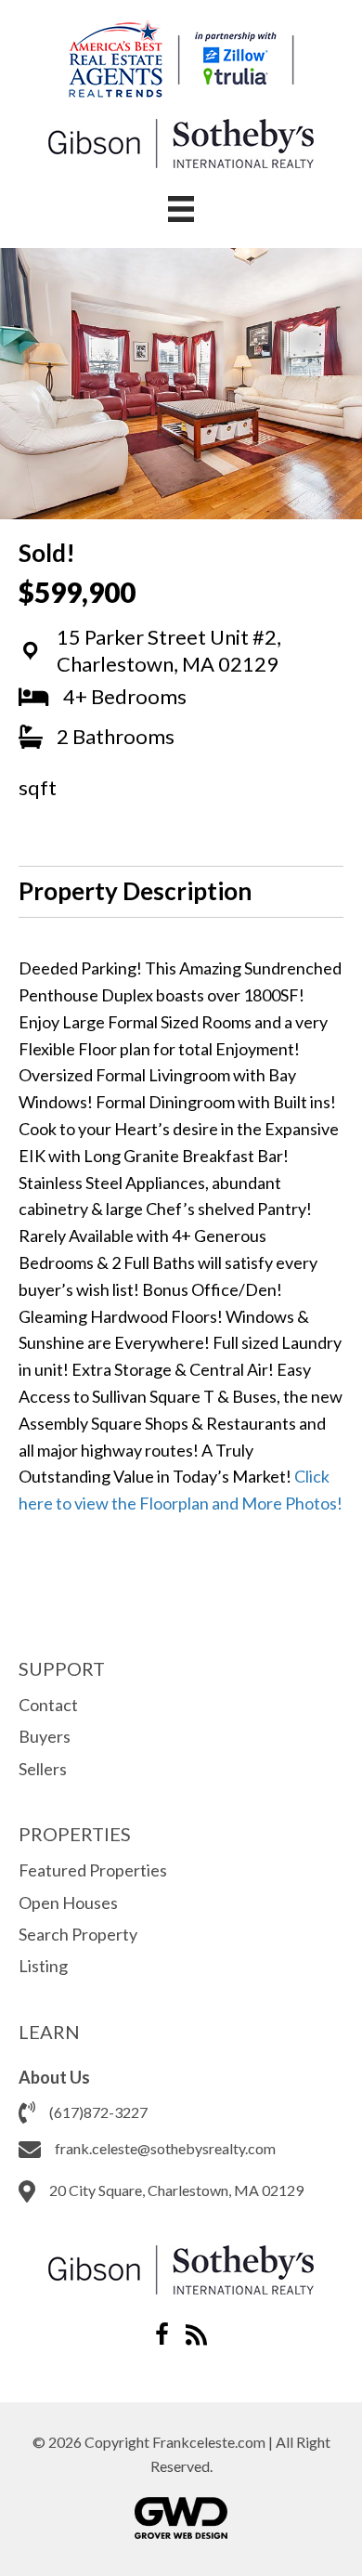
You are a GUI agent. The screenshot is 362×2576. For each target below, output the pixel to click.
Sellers (43, 1769)
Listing (43, 1966)
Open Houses (68, 1903)
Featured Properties (93, 1870)
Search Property (78, 1934)
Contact (48, 1705)
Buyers (45, 1736)
